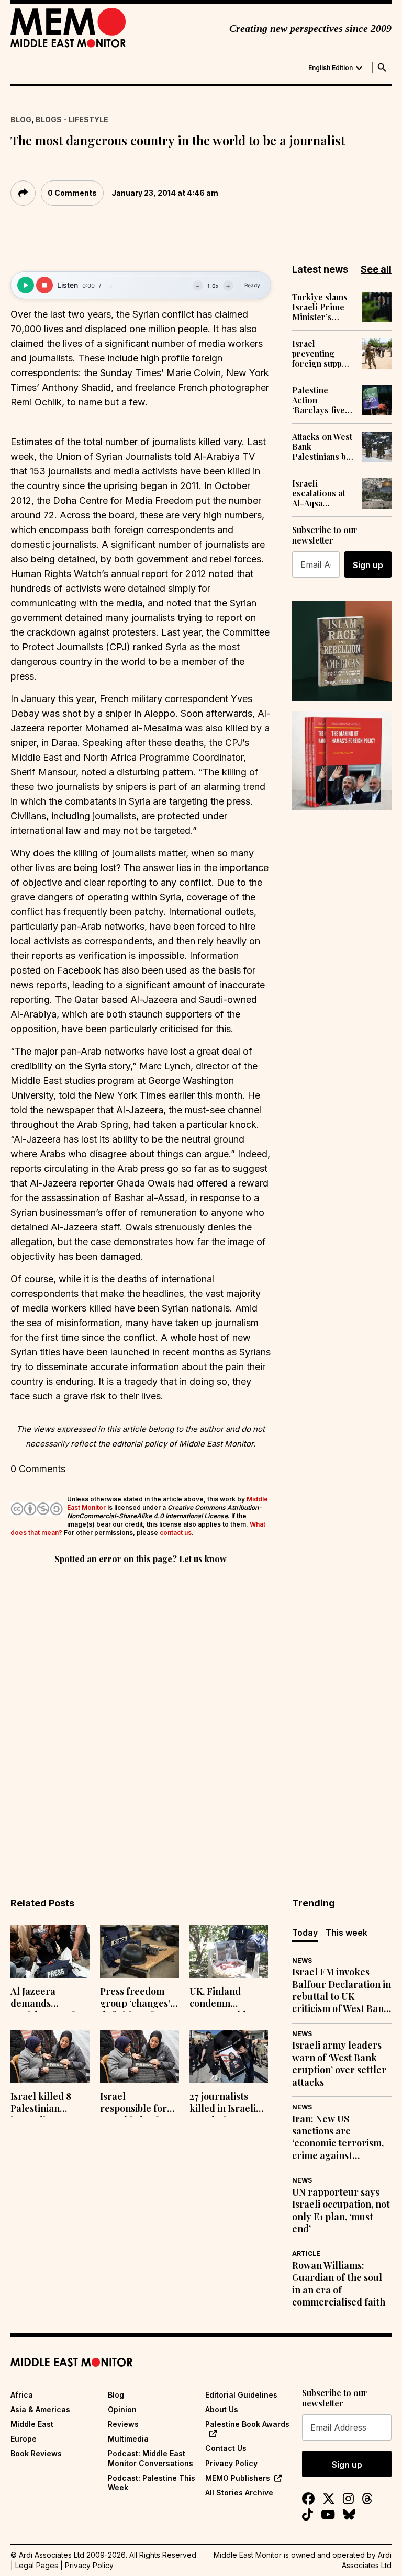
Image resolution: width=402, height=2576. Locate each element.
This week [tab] (347, 1933)
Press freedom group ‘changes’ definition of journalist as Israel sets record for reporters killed (139, 1998)
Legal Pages (37, 2565)
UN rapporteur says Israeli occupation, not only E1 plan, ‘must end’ (341, 2211)
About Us (222, 2409)
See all (376, 269)
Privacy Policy (231, 2463)
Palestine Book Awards (247, 2424)
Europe (24, 2439)
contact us (176, 1533)
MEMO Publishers (238, 2478)
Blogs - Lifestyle (72, 120)
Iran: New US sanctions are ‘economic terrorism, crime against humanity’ (338, 2138)
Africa (22, 2395)
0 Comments (72, 193)
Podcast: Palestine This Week (152, 2483)
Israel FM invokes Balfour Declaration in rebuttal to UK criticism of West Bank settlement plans (342, 1991)
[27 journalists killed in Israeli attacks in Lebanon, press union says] (229, 2056)
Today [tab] (305, 1933)
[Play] (26, 285)
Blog (21, 120)
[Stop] (44, 285)
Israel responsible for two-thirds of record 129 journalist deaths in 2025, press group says (137, 2104)
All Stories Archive (239, 2493)
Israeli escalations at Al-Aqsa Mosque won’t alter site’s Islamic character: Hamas (320, 493)
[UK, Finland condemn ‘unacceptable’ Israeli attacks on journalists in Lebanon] (229, 1952)
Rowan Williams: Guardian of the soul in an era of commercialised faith (339, 2284)
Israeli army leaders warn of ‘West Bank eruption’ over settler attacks (339, 2064)
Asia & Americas (40, 2409)
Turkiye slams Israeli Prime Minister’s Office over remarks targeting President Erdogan (320, 307)
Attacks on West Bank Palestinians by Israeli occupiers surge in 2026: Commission (322, 447)
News (302, 1961)
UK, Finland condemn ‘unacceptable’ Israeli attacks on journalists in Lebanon (227, 1998)
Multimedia (128, 2439)
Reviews (123, 2424)
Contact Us (226, 2448)
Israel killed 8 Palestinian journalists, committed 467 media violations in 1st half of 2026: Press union (49, 2104)
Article (306, 2253)
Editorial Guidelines (241, 2395)
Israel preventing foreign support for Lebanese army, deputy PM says (323, 354)
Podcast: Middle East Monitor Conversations (150, 2458)
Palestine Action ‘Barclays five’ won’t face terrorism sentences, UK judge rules (320, 400)
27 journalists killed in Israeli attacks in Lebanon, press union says (223, 2104)
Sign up (368, 565)
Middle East (32, 2424)
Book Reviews (36, 2453)
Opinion (122, 2409)
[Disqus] (141, 1710)
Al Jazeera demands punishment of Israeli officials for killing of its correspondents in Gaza (46, 1998)
